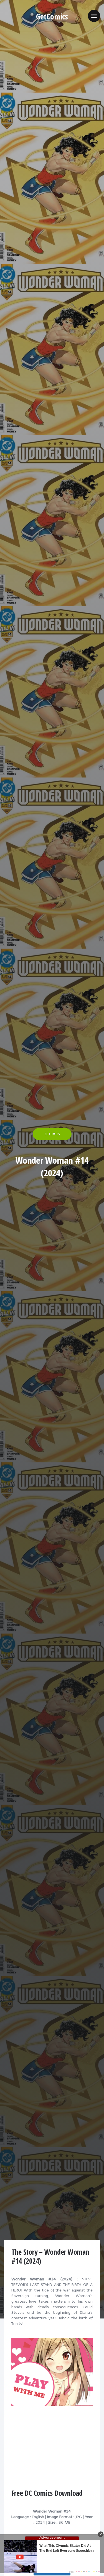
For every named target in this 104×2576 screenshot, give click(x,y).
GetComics (52, 16)
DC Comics (52, 1134)
